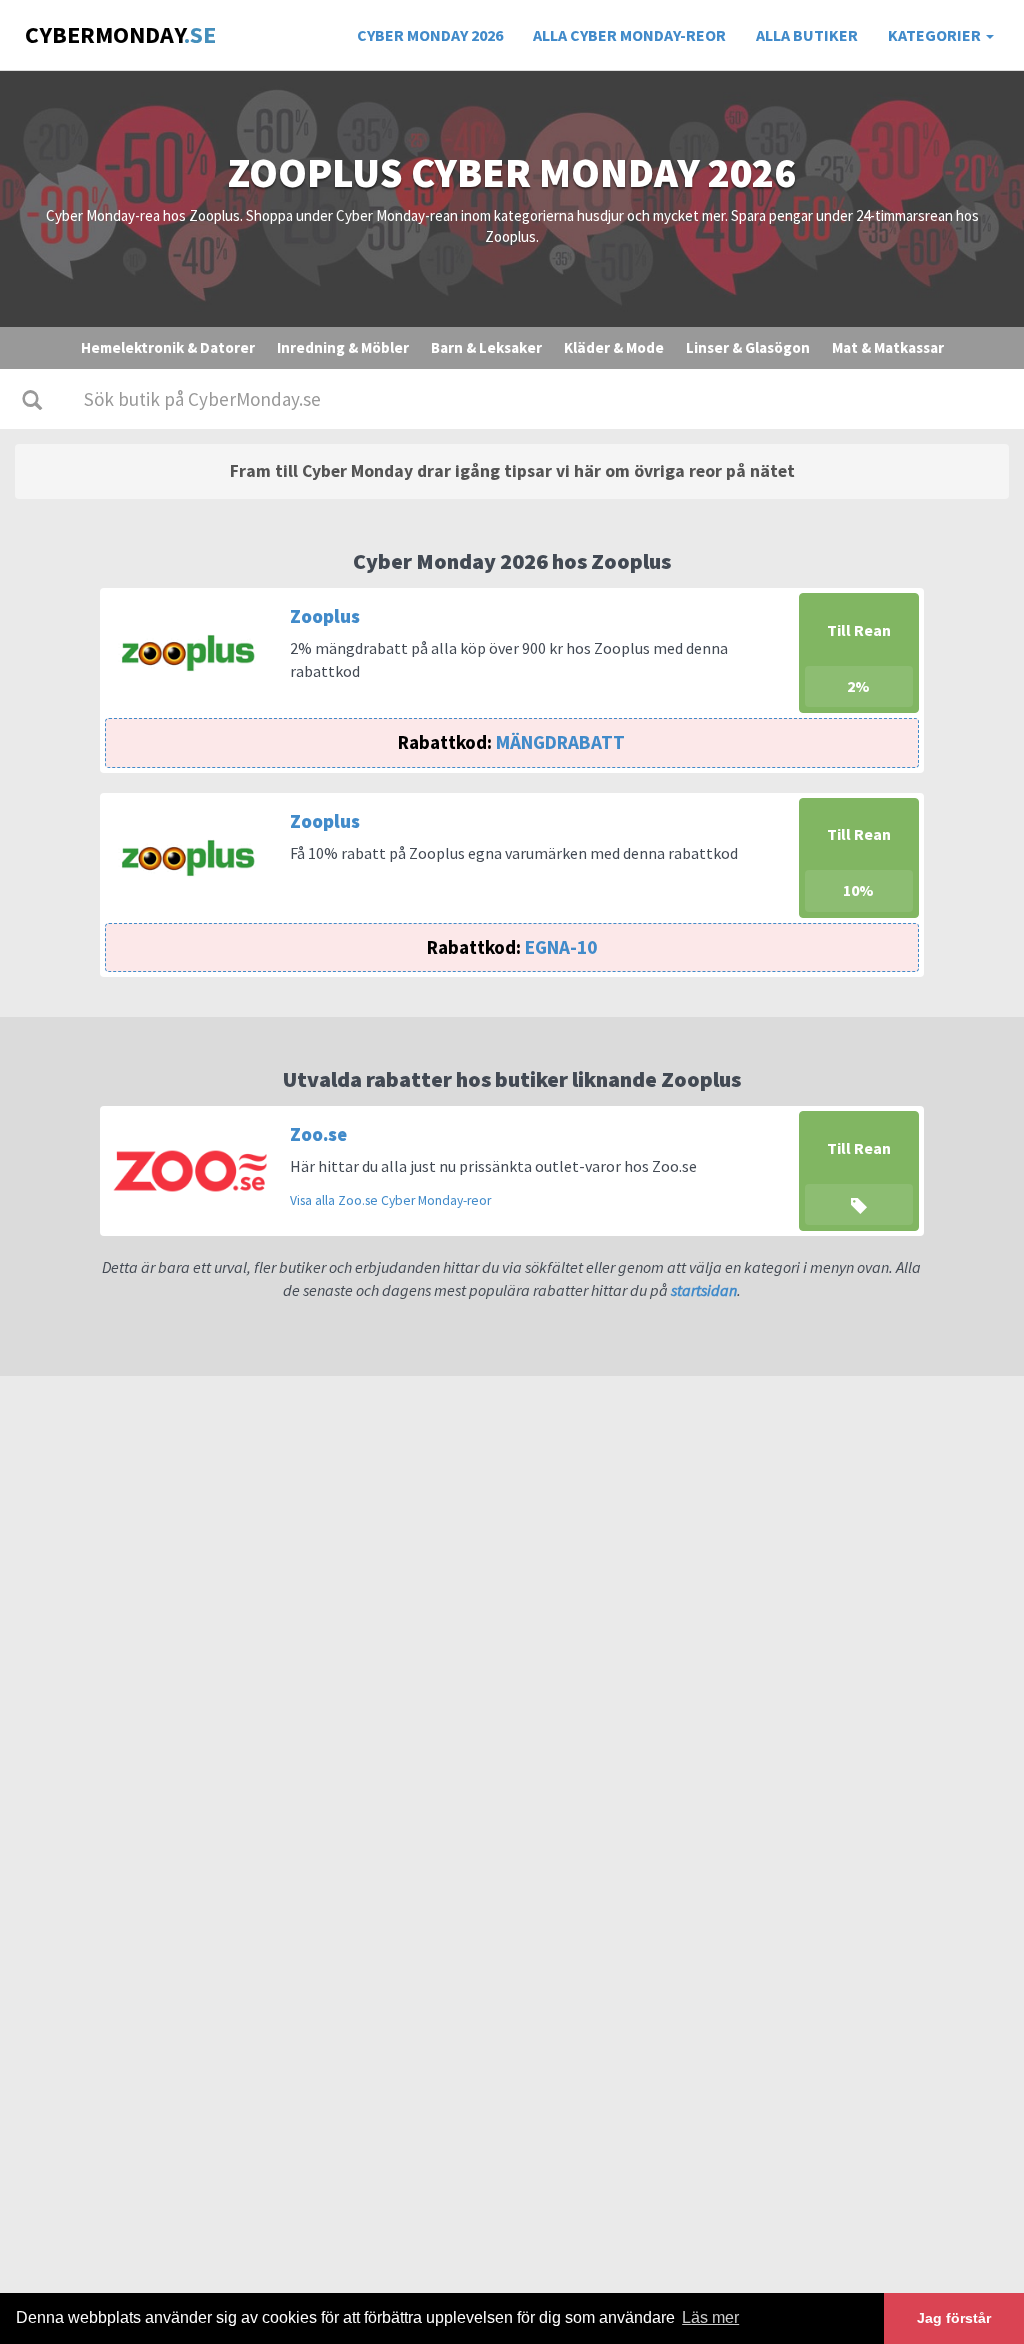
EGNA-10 (512, 947)
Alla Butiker (807, 35)
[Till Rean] (859, 1169)
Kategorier (936, 35)
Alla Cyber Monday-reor (629, 35)
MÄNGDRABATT (511, 742)
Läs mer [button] (710, 2317)
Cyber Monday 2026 (430, 35)
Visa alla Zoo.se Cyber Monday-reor (390, 1200)
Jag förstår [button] (954, 2318)
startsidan (704, 1290)
